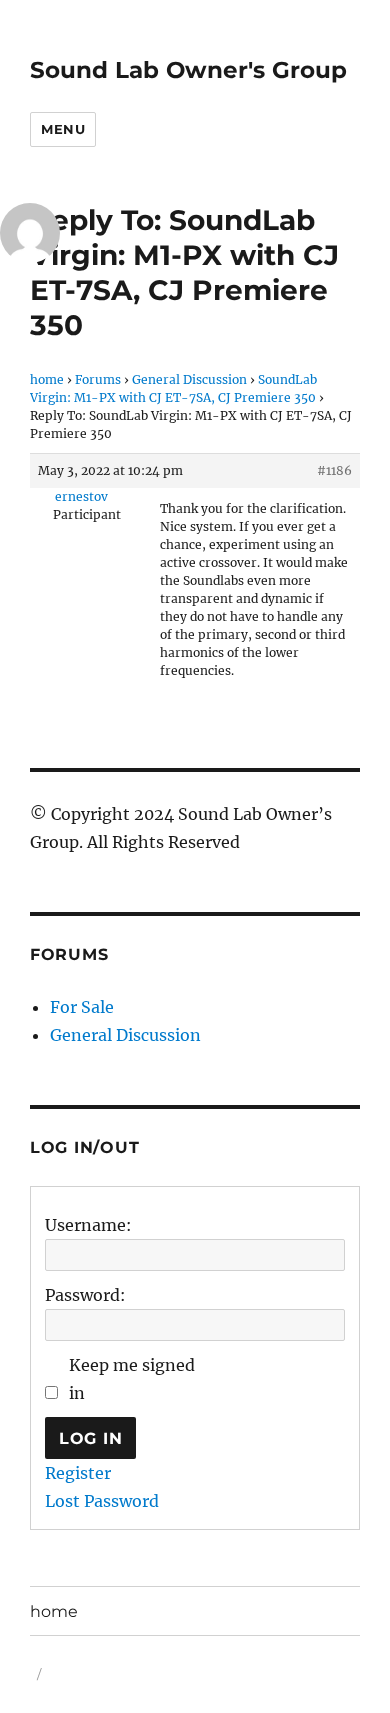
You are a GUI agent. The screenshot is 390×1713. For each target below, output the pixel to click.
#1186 (334, 470)
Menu (63, 129)
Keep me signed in (132, 1379)
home (47, 379)
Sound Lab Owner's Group (188, 70)
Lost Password (102, 1501)
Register (78, 1473)
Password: (85, 1295)
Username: (88, 1225)
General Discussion (189, 379)
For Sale (82, 1007)
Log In (91, 1438)
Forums (98, 379)
